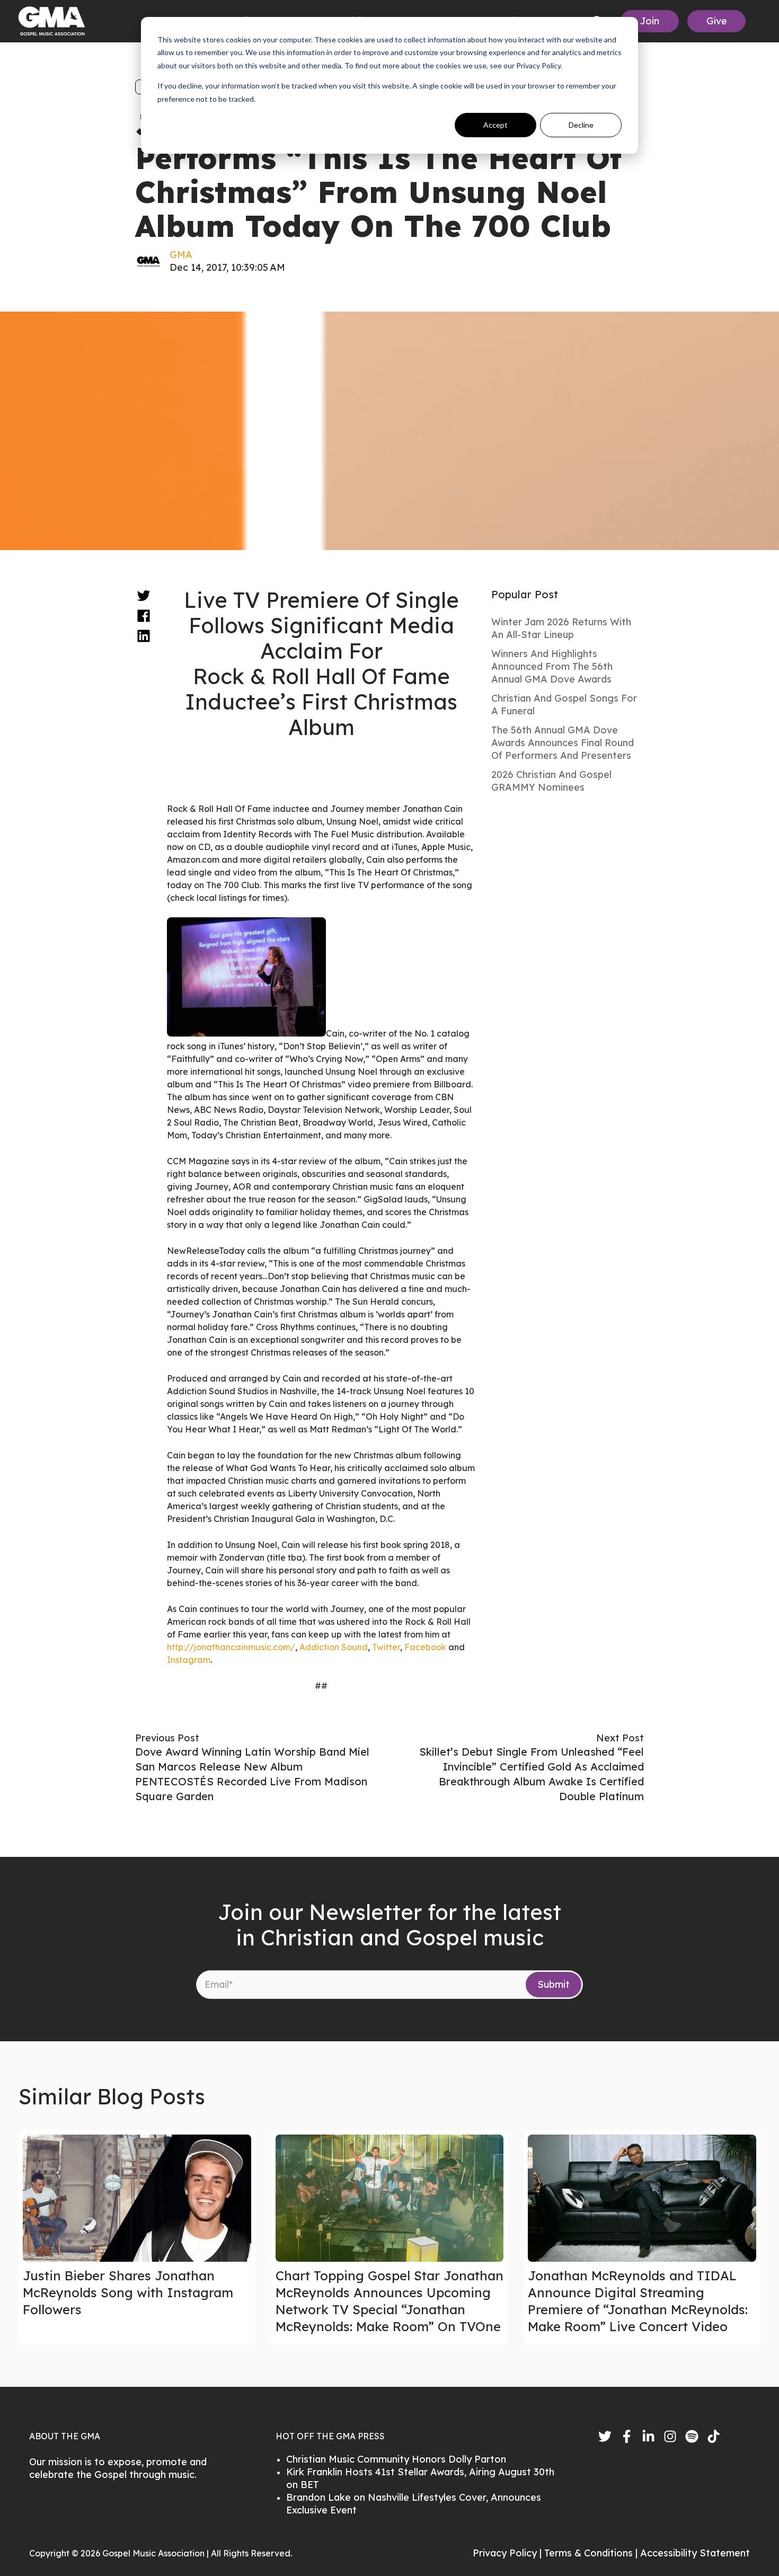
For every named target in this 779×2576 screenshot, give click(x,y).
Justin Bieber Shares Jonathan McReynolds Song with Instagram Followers (128, 2292)
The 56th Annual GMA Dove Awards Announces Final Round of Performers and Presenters (563, 743)
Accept (495, 125)
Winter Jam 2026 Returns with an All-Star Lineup (561, 628)
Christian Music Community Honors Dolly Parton (396, 2459)
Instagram (189, 1660)
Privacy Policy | (508, 2553)
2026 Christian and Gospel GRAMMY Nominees (551, 781)
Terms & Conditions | (592, 2553)
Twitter (386, 1647)
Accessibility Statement (695, 2553)
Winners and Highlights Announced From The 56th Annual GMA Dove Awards (552, 666)
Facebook (425, 1647)
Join (650, 21)
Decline (581, 125)
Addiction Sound (334, 1647)
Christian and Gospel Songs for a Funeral (564, 705)
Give (717, 21)
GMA (181, 255)
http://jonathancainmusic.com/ (231, 1647)
